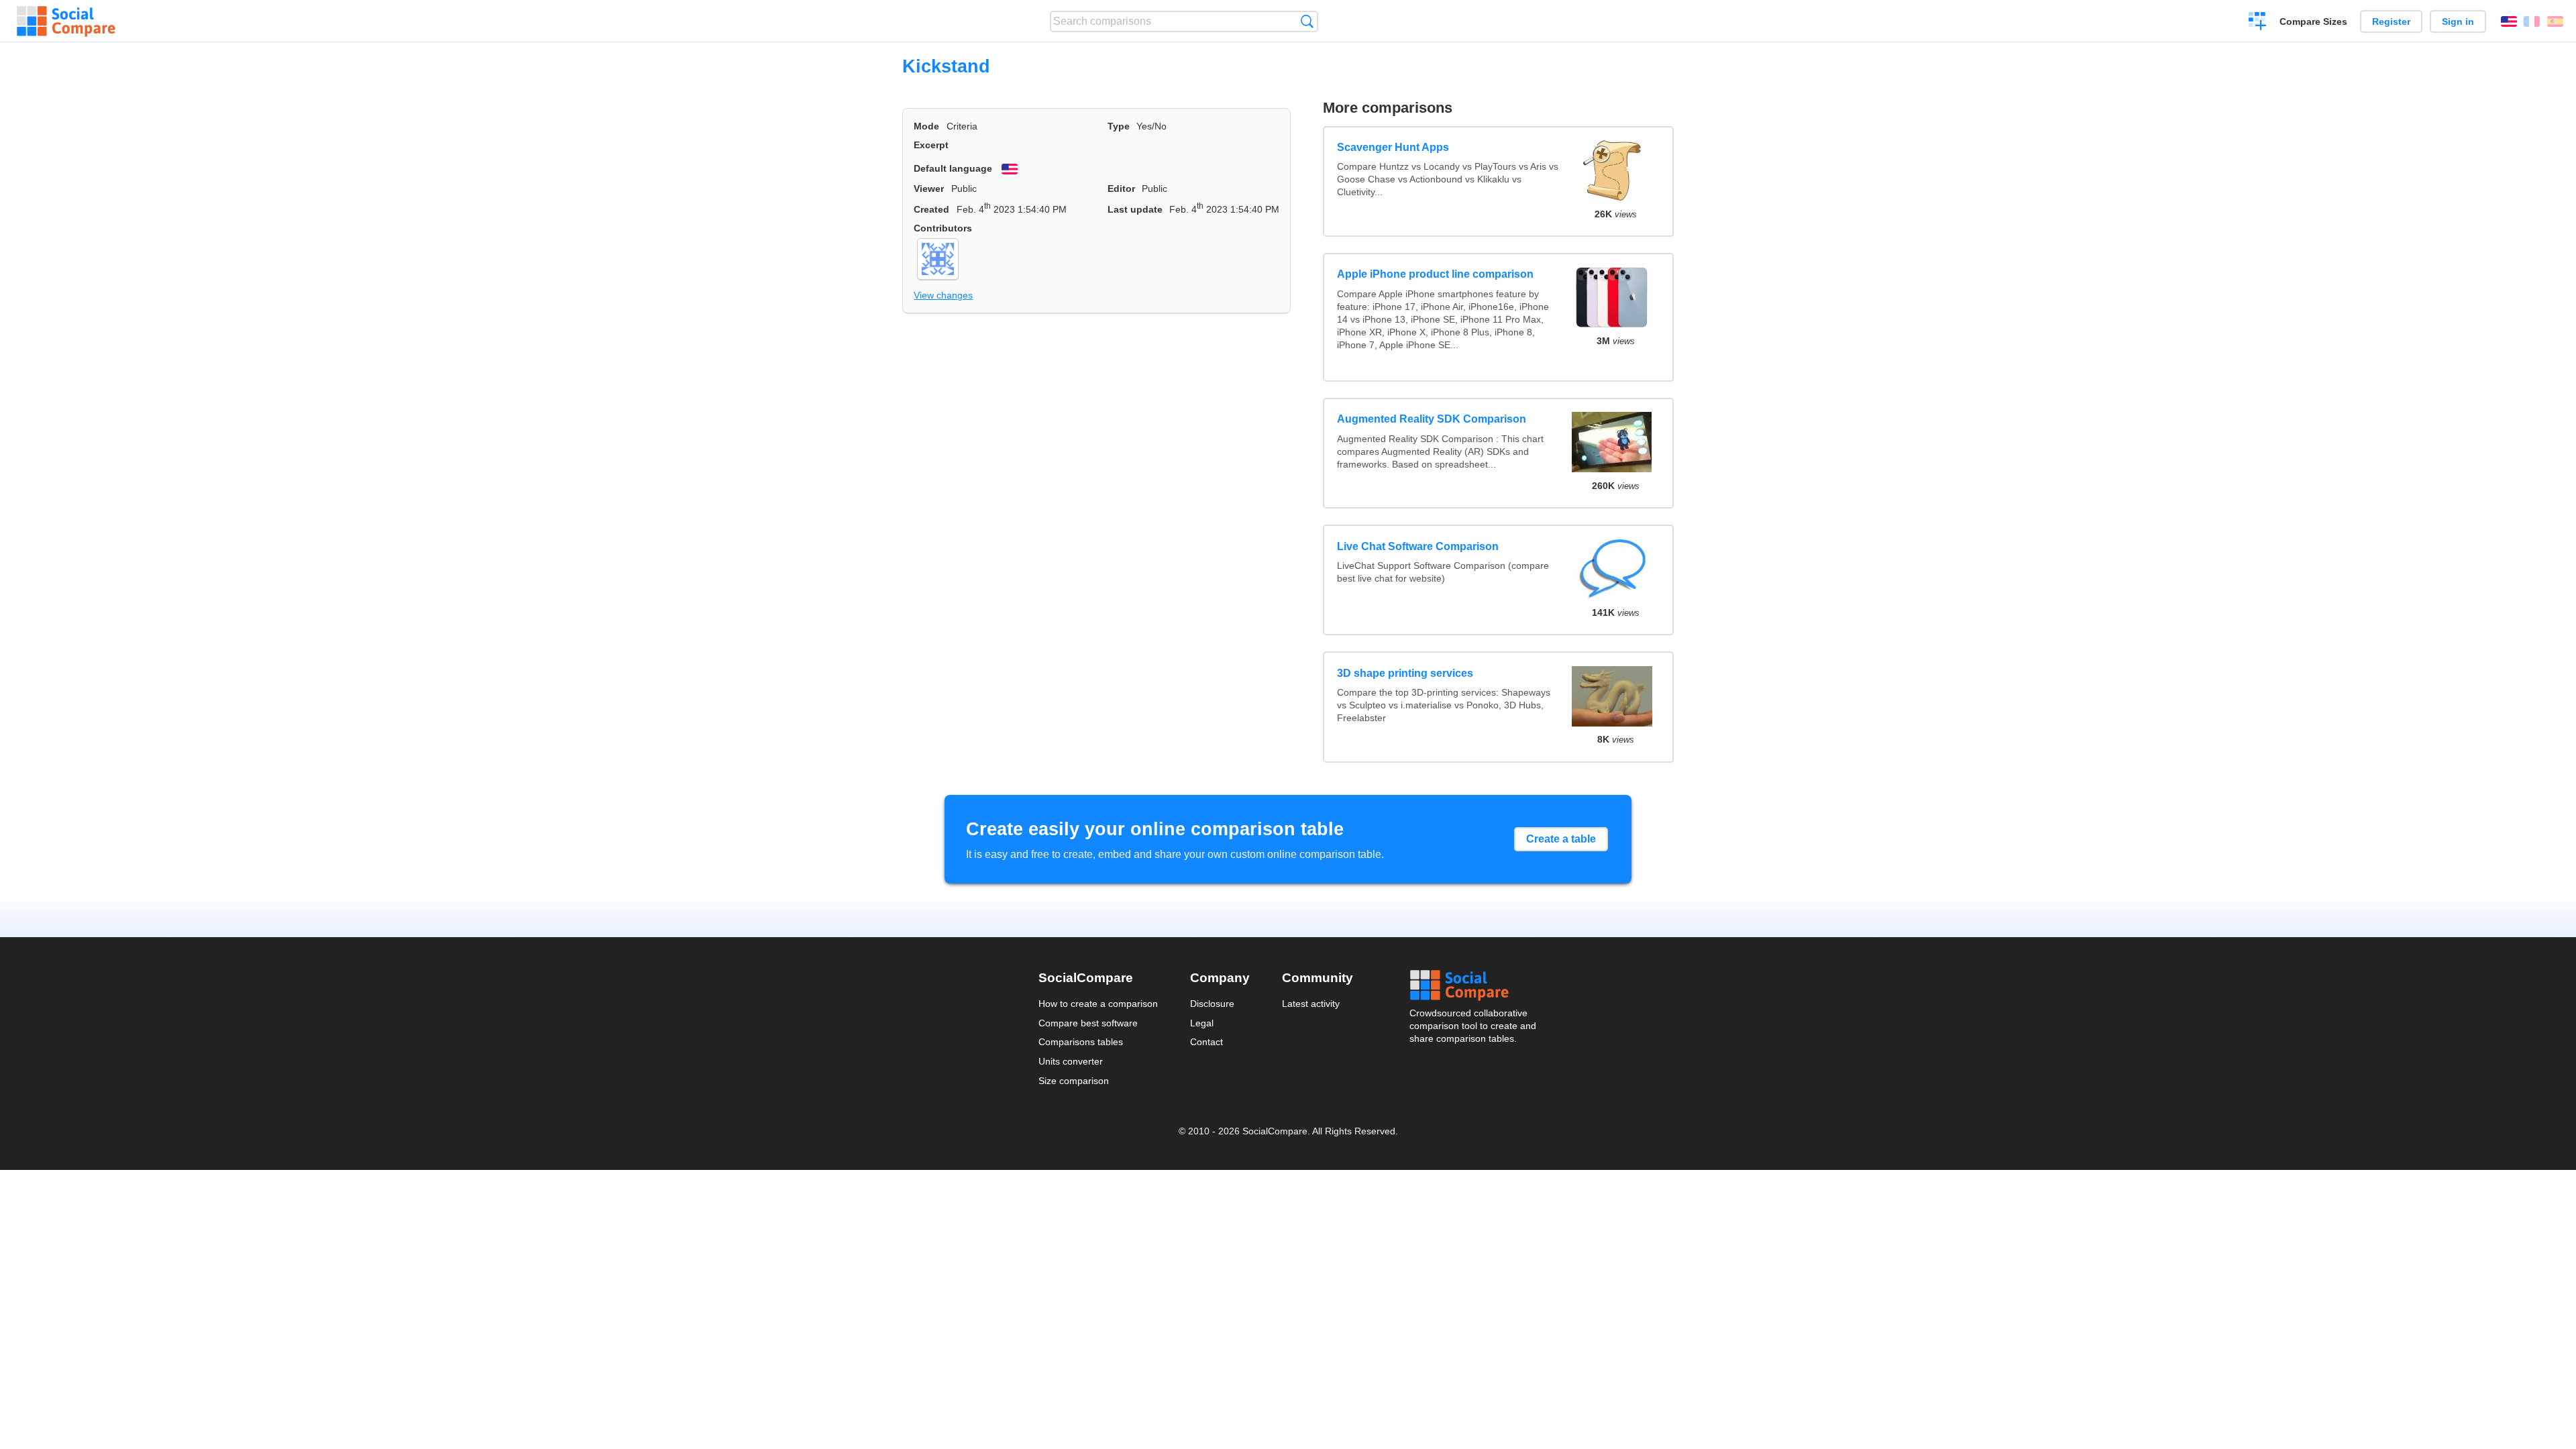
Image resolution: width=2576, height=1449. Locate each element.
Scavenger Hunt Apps (1393, 147)
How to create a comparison (1098, 1004)
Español (2555, 21)
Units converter (1071, 1061)
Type (1119, 126)
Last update (1135, 209)
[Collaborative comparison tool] (66, 21)
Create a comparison (2258, 23)
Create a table (1561, 839)
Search (1307, 21)
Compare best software (1088, 1023)
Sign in (2458, 21)
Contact (1206, 1042)
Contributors (943, 228)
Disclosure (1212, 1004)
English (2509, 21)
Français (2532, 21)
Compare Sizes (2313, 21)
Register (2391, 21)
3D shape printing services (1405, 673)
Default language (953, 168)
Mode (926, 126)
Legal (1202, 1023)
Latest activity (1311, 1004)
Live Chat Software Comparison (1418, 546)
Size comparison (1074, 1081)
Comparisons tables (1081, 1042)
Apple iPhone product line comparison (1435, 274)
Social (1474, 985)
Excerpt (931, 145)
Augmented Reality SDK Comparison (1432, 419)
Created (931, 209)
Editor (1121, 189)
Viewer (929, 189)
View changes (943, 295)
